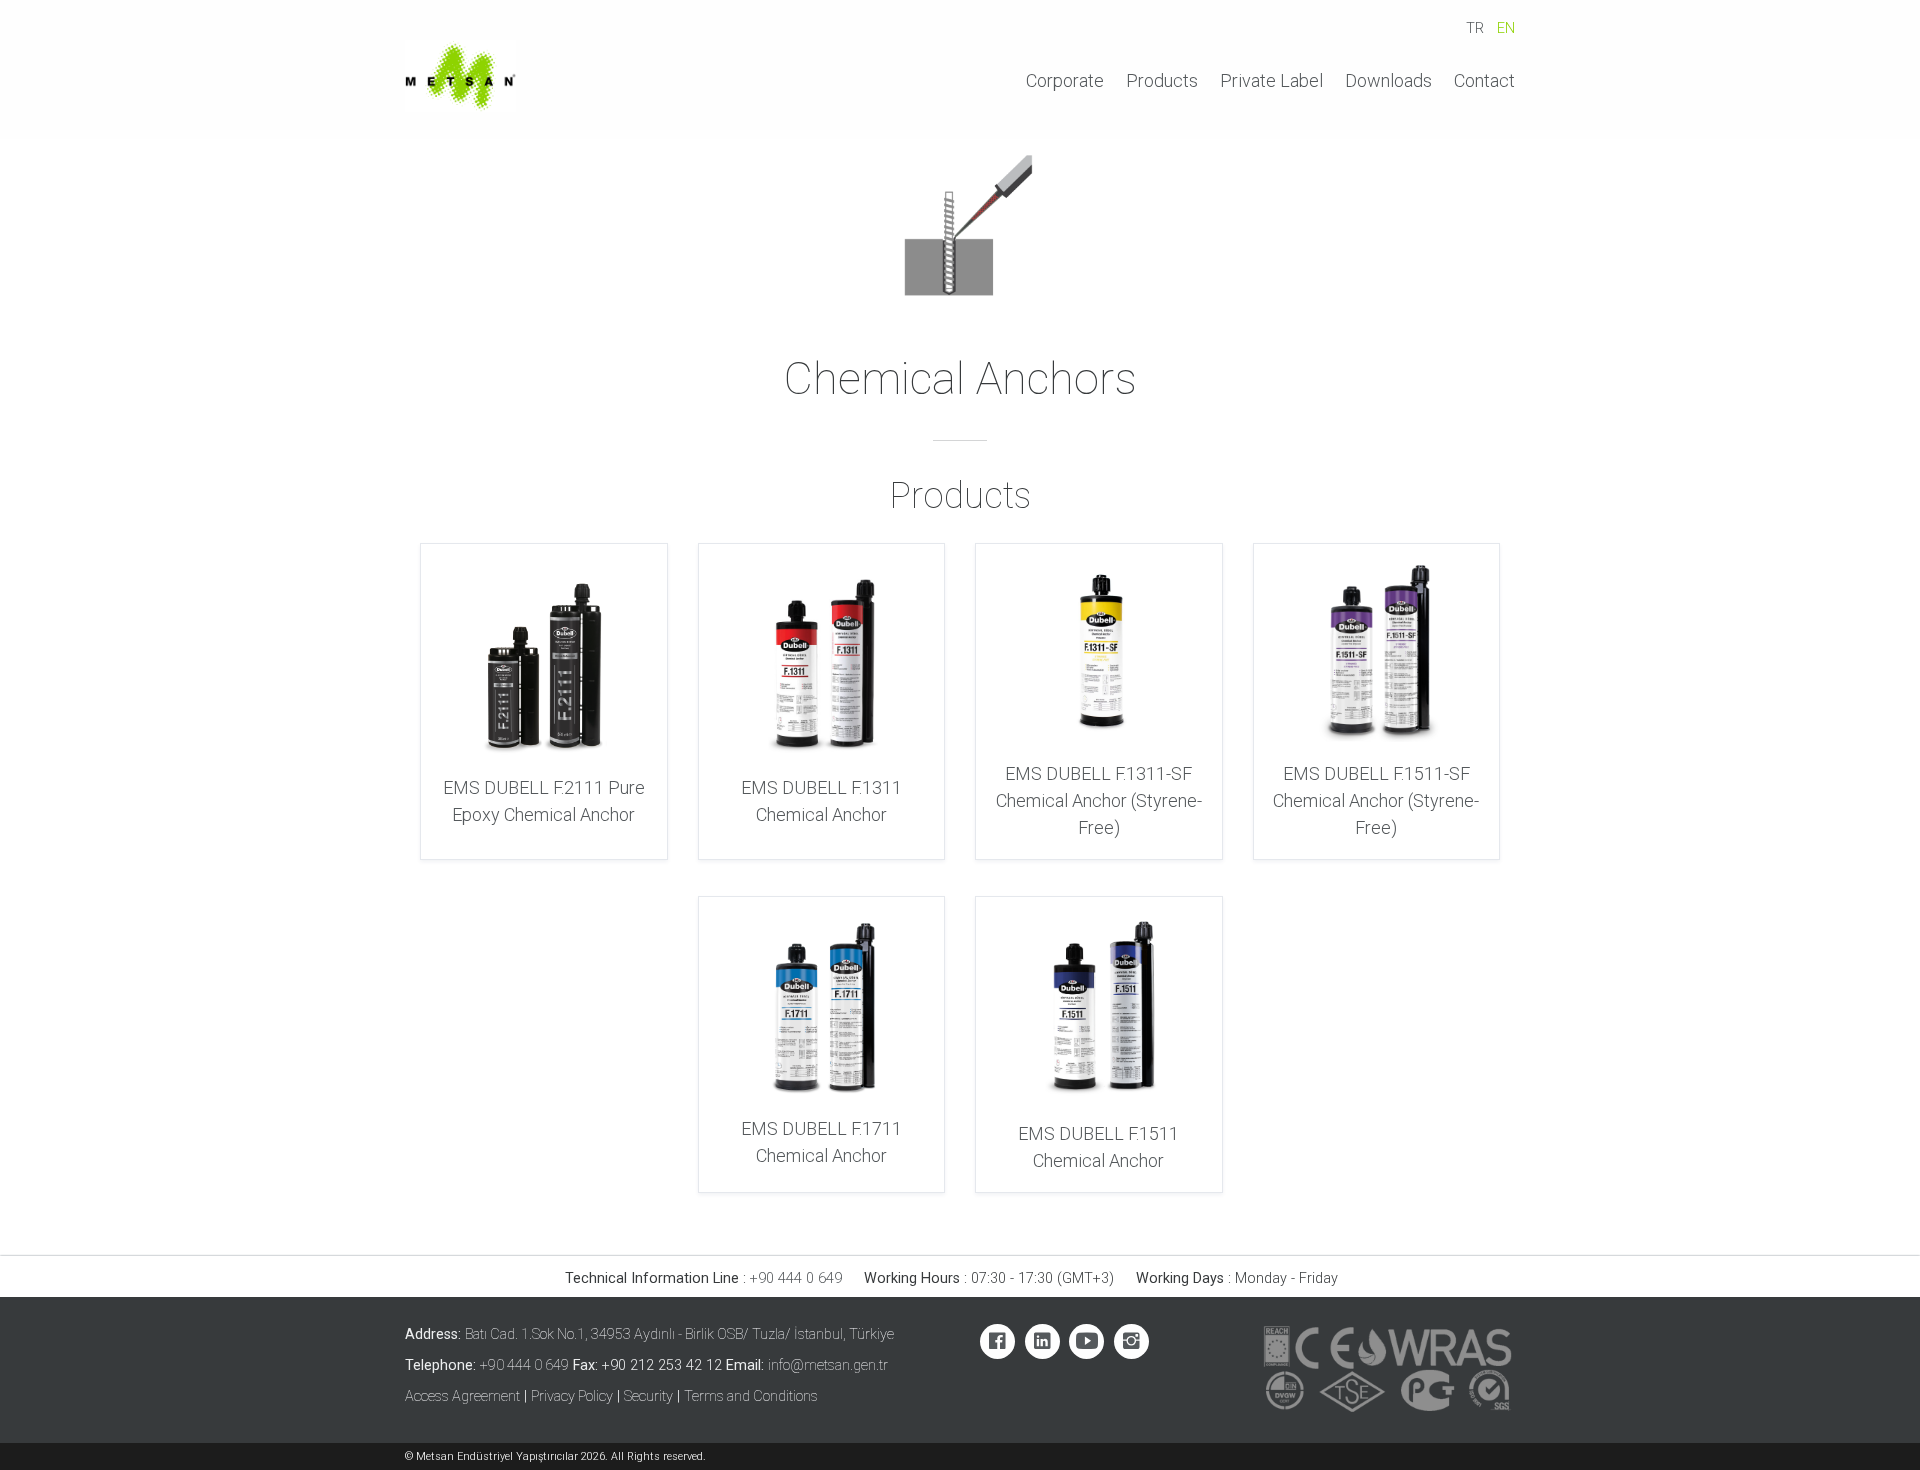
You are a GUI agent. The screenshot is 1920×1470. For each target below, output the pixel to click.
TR (1475, 28)
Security (648, 1396)
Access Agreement (462, 1396)
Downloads (1388, 80)
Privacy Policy (572, 1396)
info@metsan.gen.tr (828, 1365)
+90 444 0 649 (796, 1278)
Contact (1484, 80)
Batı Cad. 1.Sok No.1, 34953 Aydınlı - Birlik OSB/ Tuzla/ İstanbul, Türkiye (679, 1334)
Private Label (1271, 80)
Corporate (1065, 80)
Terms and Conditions (751, 1396)
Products (1162, 80)
